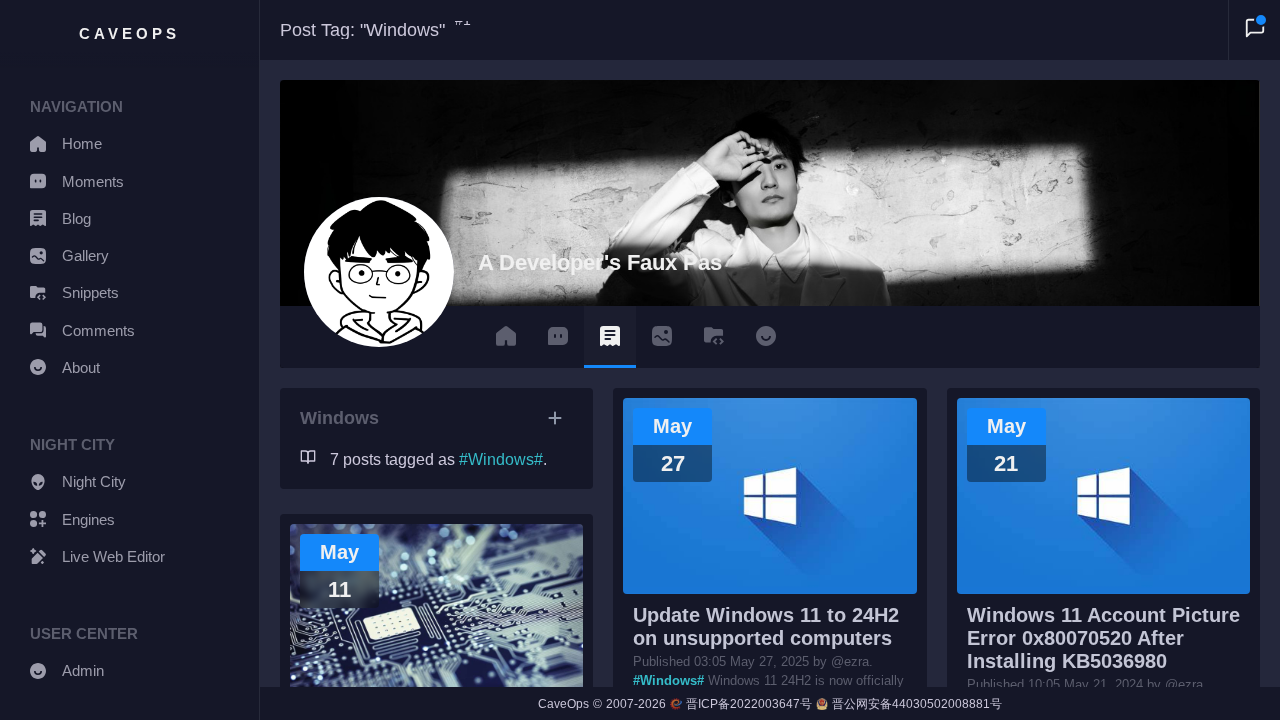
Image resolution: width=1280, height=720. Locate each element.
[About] (766, 337)
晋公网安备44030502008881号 (917, 704)
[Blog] (610, 337)
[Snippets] (714, 337)
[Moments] (558, 337)
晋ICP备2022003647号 (749, 704)
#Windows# (668, 681)
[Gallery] (662, 337)
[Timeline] (506, 337)
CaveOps (129, 33)
